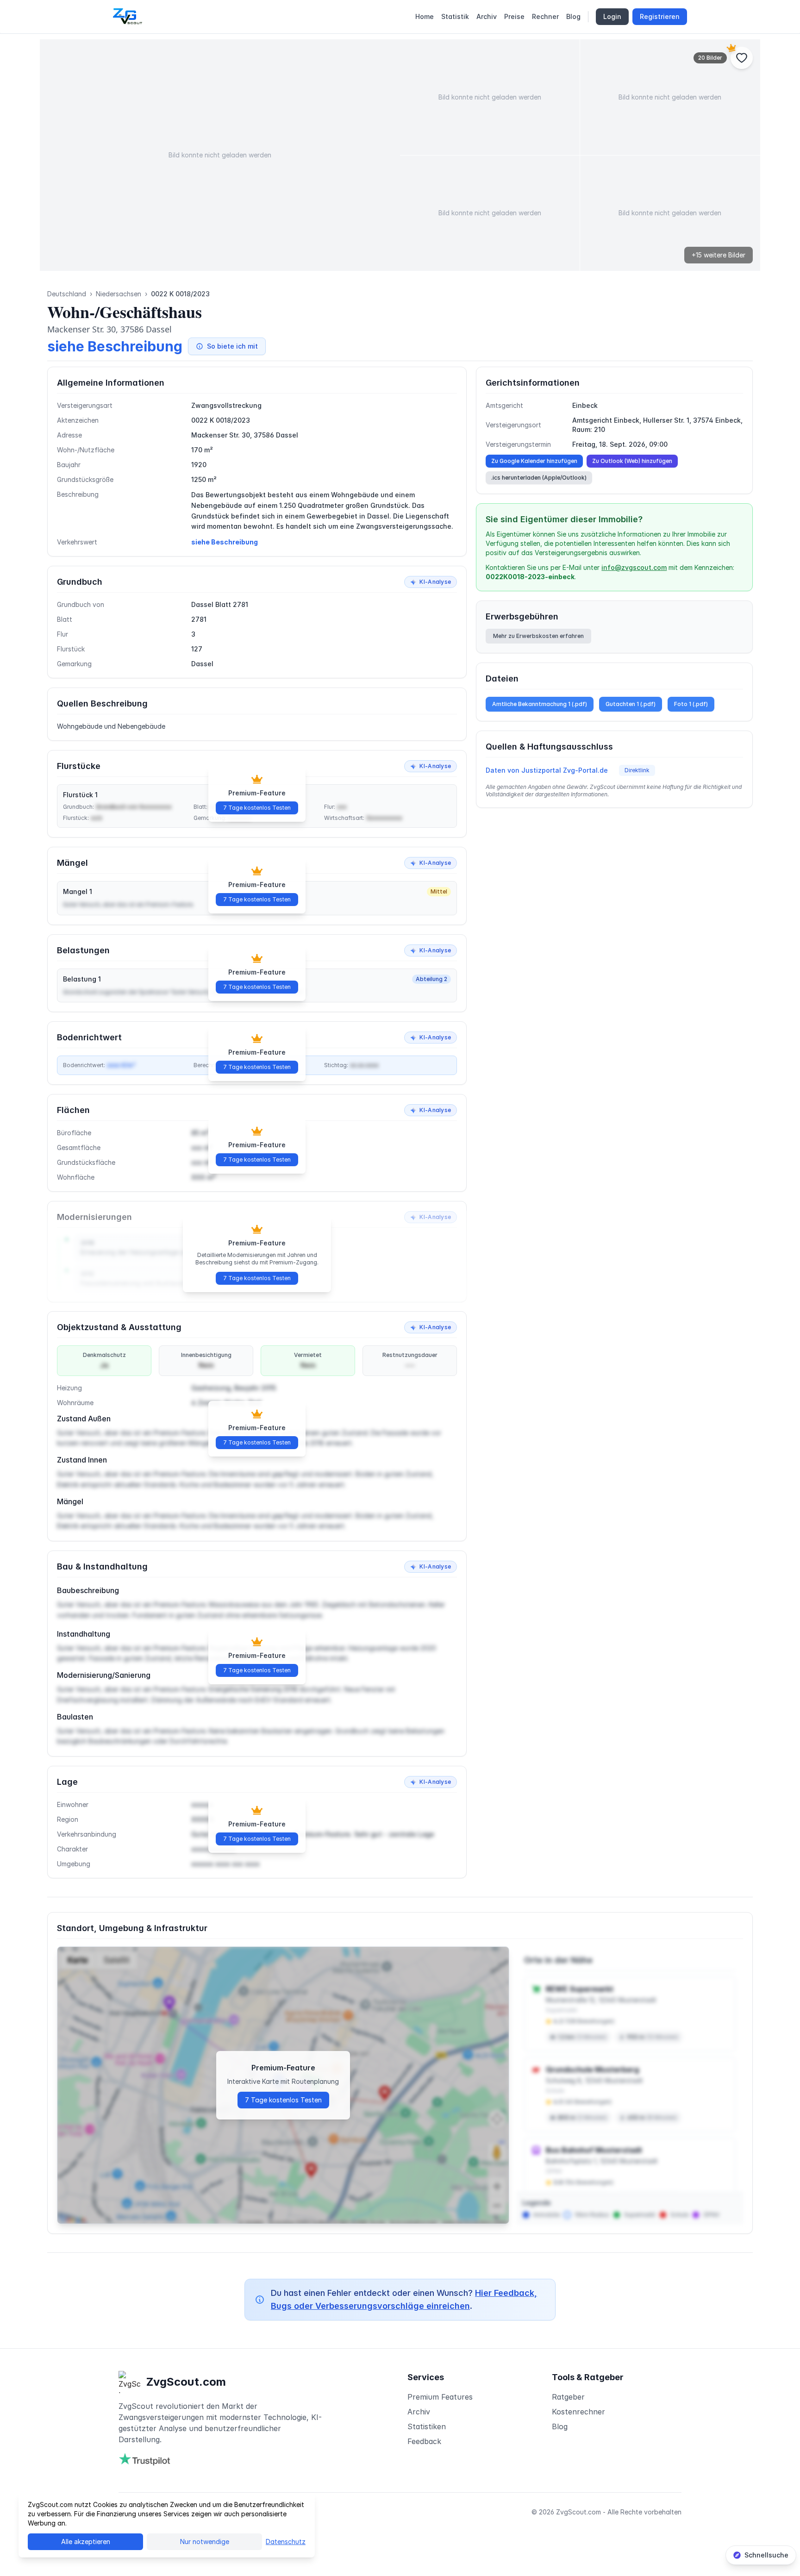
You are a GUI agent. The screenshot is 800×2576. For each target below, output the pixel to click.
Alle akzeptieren (86, 2542)
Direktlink (637, 770)
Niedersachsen (119, 294)
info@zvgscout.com (634, 567)
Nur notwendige (205, 2542)
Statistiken (427, 2426)
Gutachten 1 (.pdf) (631, 704)
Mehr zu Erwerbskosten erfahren (538, 636)
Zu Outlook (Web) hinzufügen (632, 461)
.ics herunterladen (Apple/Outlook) (539, 478)
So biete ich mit (232, 346)
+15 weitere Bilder (719, 255)
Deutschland (67, 294)
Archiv (487, 16)
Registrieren (660, 16)
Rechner (545, 16)
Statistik (455, 16)
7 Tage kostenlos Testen (257, 808)
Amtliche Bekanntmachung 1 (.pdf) (540, 704)
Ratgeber (568, 2397)
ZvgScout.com (186, 2382)
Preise (514, 16)
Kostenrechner (578, 2412)
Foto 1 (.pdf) (691, 704)
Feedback (424, 2441)
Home (425, 16)
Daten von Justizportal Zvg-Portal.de (547, 770)
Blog (573, 16)
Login (612, 16)
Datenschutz (286, 2542)
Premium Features (440, 2397)
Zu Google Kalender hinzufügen (534, 461)
